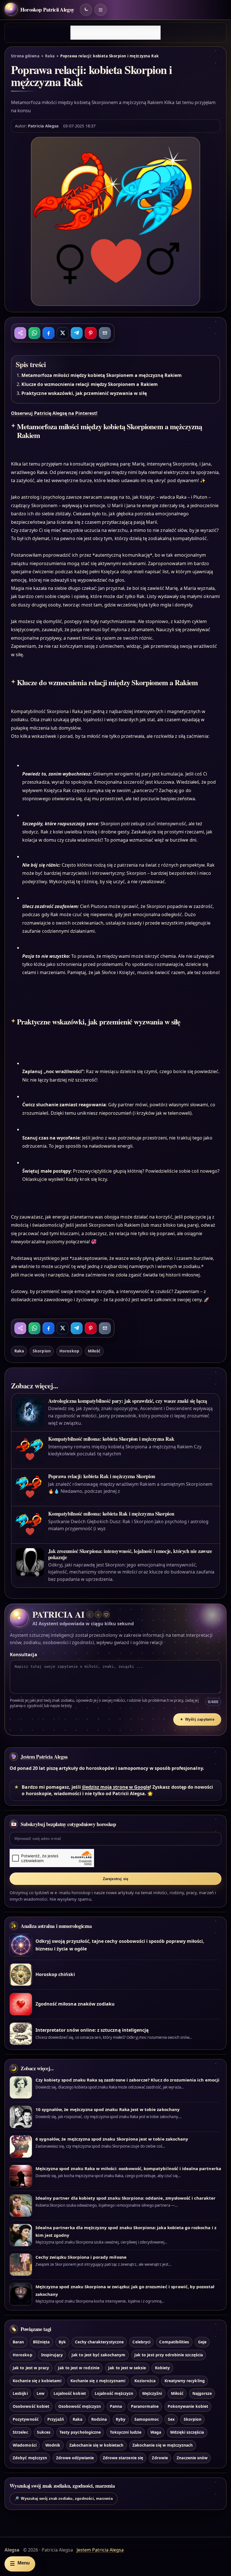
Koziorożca (145, 2381)
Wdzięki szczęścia (187, 2432)
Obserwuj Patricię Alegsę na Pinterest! (54, 413)
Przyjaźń (55, 2419)
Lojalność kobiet (70, 2393)
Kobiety (162, 2368)
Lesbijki (20, 2393)
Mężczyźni (152, 2393)
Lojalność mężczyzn (114, 2393)
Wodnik (53, 2445)
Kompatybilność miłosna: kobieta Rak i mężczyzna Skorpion (111, 1514)
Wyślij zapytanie (197, 1719)
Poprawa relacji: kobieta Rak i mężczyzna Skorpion (102, 1476)
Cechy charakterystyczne (99, 2342)
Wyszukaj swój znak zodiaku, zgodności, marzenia (64, 2499)
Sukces (44, 2432)
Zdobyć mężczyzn (30, 2458)
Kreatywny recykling (185, 2381)
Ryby (121, 2419)
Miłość (94, 1351)
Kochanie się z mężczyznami (98, 2381)
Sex (171, 2419)
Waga (156, 2432)
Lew (41, 2393)
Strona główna (25, 56)
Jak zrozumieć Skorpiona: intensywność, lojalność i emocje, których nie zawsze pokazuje (130, 1554)
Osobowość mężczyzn (80, 2406)
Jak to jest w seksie (127, 2368)
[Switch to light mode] (86, 10)
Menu (20, 2563)
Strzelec (20, 2432)
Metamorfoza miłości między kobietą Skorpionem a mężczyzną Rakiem (102, 375)
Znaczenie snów (192, 2458)
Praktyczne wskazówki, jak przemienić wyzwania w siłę (84, 393)
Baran (18, 2342)
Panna (116, 2406)
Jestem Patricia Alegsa (44, 1757)
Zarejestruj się (116, 1879)
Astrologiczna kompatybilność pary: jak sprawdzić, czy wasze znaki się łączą (128, 1401)
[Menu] (101, 10)
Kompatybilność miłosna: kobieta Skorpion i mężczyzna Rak (111, 1439)
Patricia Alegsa (43, 126)
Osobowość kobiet (31, 2406)
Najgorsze (202, 2393)
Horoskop (69, 1351)
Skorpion (42, 1351)
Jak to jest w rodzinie (79, 2368)
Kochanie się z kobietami (37, 2381)
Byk (62, 2342)
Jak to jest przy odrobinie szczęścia (169, 2355)
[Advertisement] (115, 33)
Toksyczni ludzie (126, 2432)
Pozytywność (26, 2419)
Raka (50, 56)
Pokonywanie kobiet (188, 2406)
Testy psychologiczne (80, 2432)
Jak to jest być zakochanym (98, 2355)
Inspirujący (52, 2355)
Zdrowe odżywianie (75, 2458)
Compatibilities (174, 2342)
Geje (202, 2342)
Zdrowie (160, 2458)
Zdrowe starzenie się (123, 2458)
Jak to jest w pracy (31, 2368)
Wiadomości (25, 2445)
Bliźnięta (41, 2342)
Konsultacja (24, 1655)
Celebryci (141, 2342)
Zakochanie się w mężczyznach (163, 2445)
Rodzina (99, 2419)
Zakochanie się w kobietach (96, 2445)
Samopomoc (147, 2419)
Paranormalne (145, 2406)
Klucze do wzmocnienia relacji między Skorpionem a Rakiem (90, 384)
